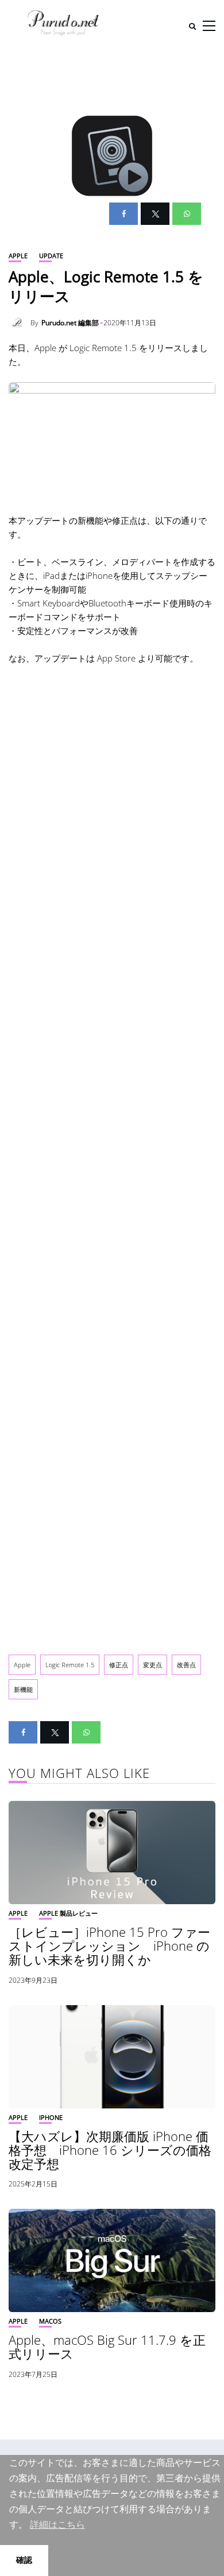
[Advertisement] (112, 1157)
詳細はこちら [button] (57, 2525)
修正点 (119, 1665)
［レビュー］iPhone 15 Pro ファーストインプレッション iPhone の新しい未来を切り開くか (109, 1945)
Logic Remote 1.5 (70, 1665)
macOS (50, 2321)
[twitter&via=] (155, 214)
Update (51, 256)
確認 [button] (24, 2560)
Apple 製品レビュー (68, 1913)
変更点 (152, 1665)
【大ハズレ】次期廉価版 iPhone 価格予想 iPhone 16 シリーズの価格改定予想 (110, 2150)
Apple (18, 256)
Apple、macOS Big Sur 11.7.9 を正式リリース (107, 2347)
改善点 (186, 1665)
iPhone (51, 2117)
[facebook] (123, 214)
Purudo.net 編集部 (70, 323)
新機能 (23, 1689)
